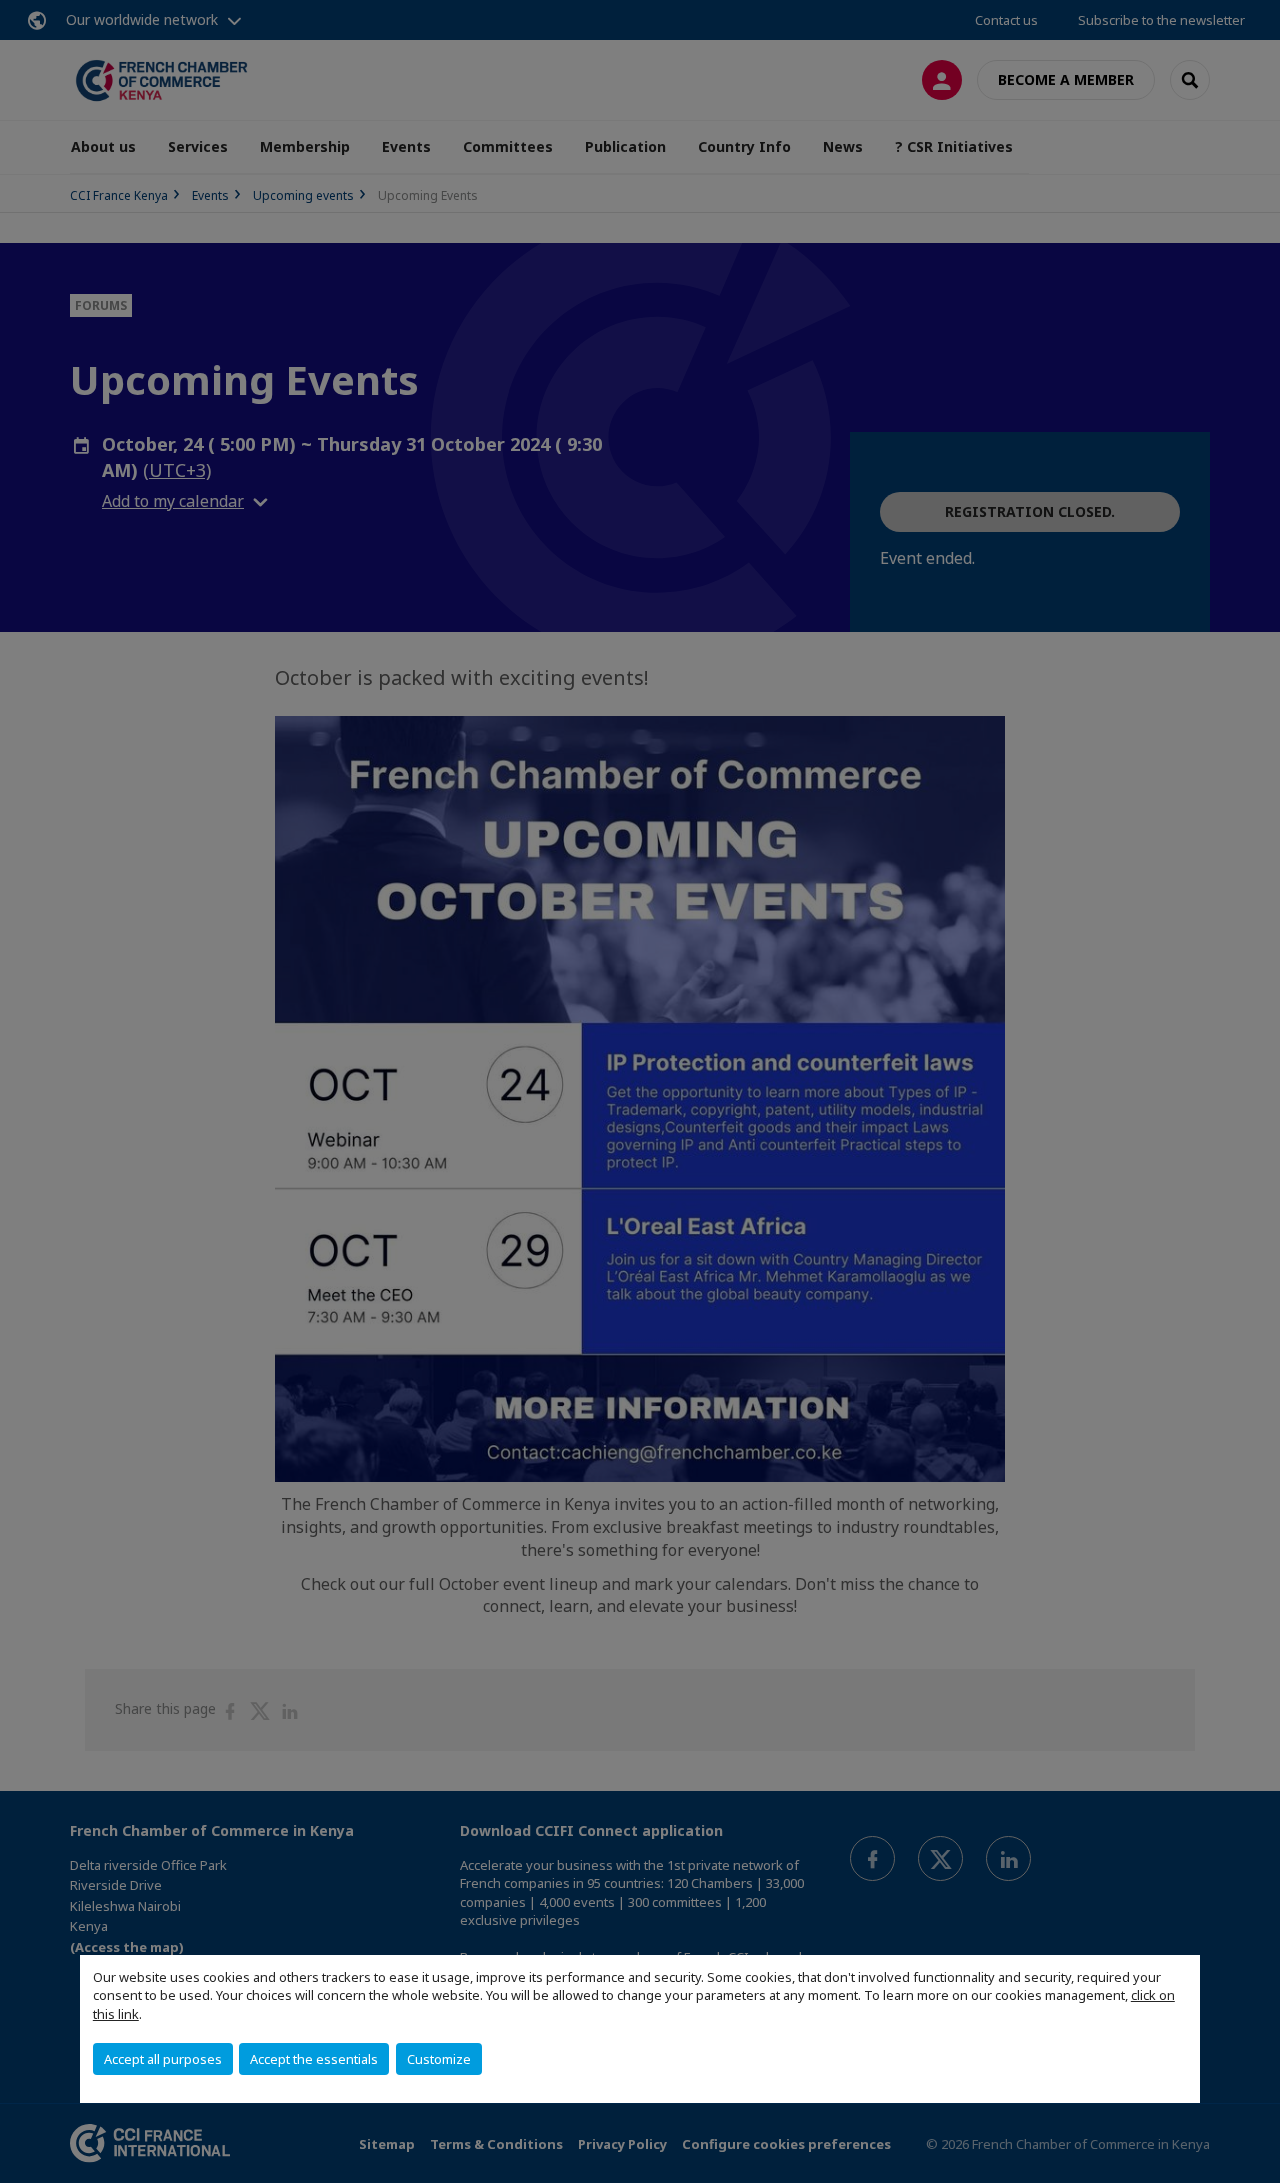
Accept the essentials (314, 2059)
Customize (439, 2059)
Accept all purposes (163, 2059)
